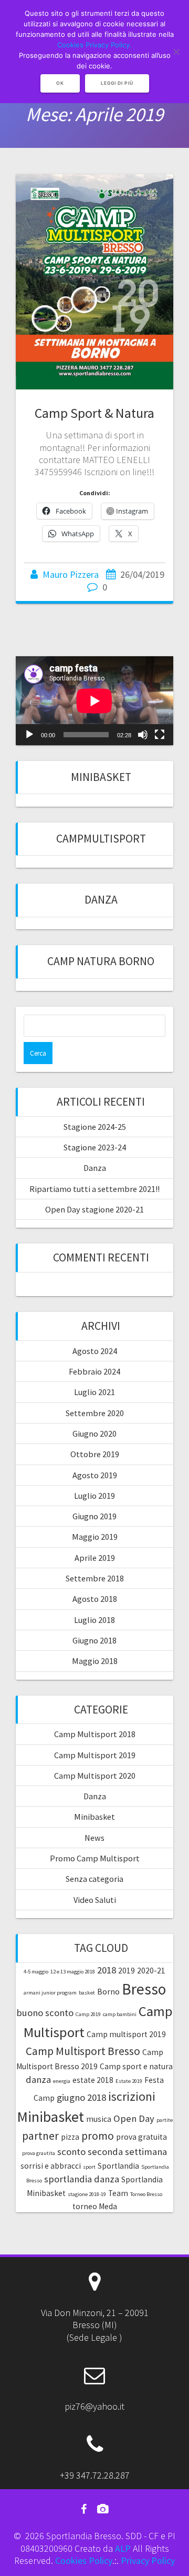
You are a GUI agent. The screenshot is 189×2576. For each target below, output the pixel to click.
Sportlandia (118, 2166)
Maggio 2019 (95, 1537)
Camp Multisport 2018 (95, 1734)
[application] (94, 701)
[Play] (29, 735)
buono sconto (45, 2013)
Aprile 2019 (95, 1558)
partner (40, 2136)
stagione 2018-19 (87, 2194)
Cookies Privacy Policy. (94, 45)
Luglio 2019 (94, 1496)
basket (87, 1993)
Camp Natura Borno (101, 961)
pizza (70, 2137)
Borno (108, 1992)
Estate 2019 (129, 2081)
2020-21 (151, 1971)
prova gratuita (141, 2137)
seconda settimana (127, 2152)
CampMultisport (101, 839)
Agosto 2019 (95, 1475)
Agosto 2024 (95, 1351)
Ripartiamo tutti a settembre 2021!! (94, 1189)
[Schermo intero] (160, 735)
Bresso (144, 1989)
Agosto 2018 (95, 1599)
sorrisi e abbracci (51, 2166)
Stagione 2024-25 (95, 1127)
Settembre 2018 (95, 1578)
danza (38, 2079)
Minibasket (101, 777)
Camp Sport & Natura (94, 413)
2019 (127, 1971)
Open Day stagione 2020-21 (94, 1209)
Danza (101, 900)
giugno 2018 (81, 2097)
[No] (176, 52)
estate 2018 (93, 2080)
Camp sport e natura (136, 2066)
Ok (60, 83)
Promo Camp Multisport (95, 1858)
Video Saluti (95, 1900)
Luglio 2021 (94, 1392)
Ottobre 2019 (95, 1454)
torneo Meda (95, 2206)
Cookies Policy (84, 2560)
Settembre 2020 (95, 1413)
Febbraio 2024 (94, 1371)
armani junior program (50, 1993)
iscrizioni (132, 2096)
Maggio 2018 (95, 1661)
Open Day (134, 2118)
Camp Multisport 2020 (95, 1776)
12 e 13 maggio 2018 (73, 1972)
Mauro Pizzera (71, 574)
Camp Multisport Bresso (83, 2051)
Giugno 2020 (94, 1434)
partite (165, 2120)
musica (99, 2119)
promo (98, 2136)
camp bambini (120, 2014)
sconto (71, 2152)
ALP (123, 2548)
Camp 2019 (88, 2014)
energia (62, 2081)
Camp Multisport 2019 (95, 1755)
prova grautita (39, 2153)
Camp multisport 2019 (126, 2034)
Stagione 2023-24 (95, 1147)
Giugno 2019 (94, 1516)
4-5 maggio (36, 1972)
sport (89, 2167)
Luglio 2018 (94, 1620)
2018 (107, 1970)
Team (118, 2193)
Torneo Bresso (146, 2194)
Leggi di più (117, 83)
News (94, 1838)
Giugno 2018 (94, 1640)
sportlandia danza (82, 2179)
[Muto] (143, 735)
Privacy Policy (148, 2560)
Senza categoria (94, 1879)
